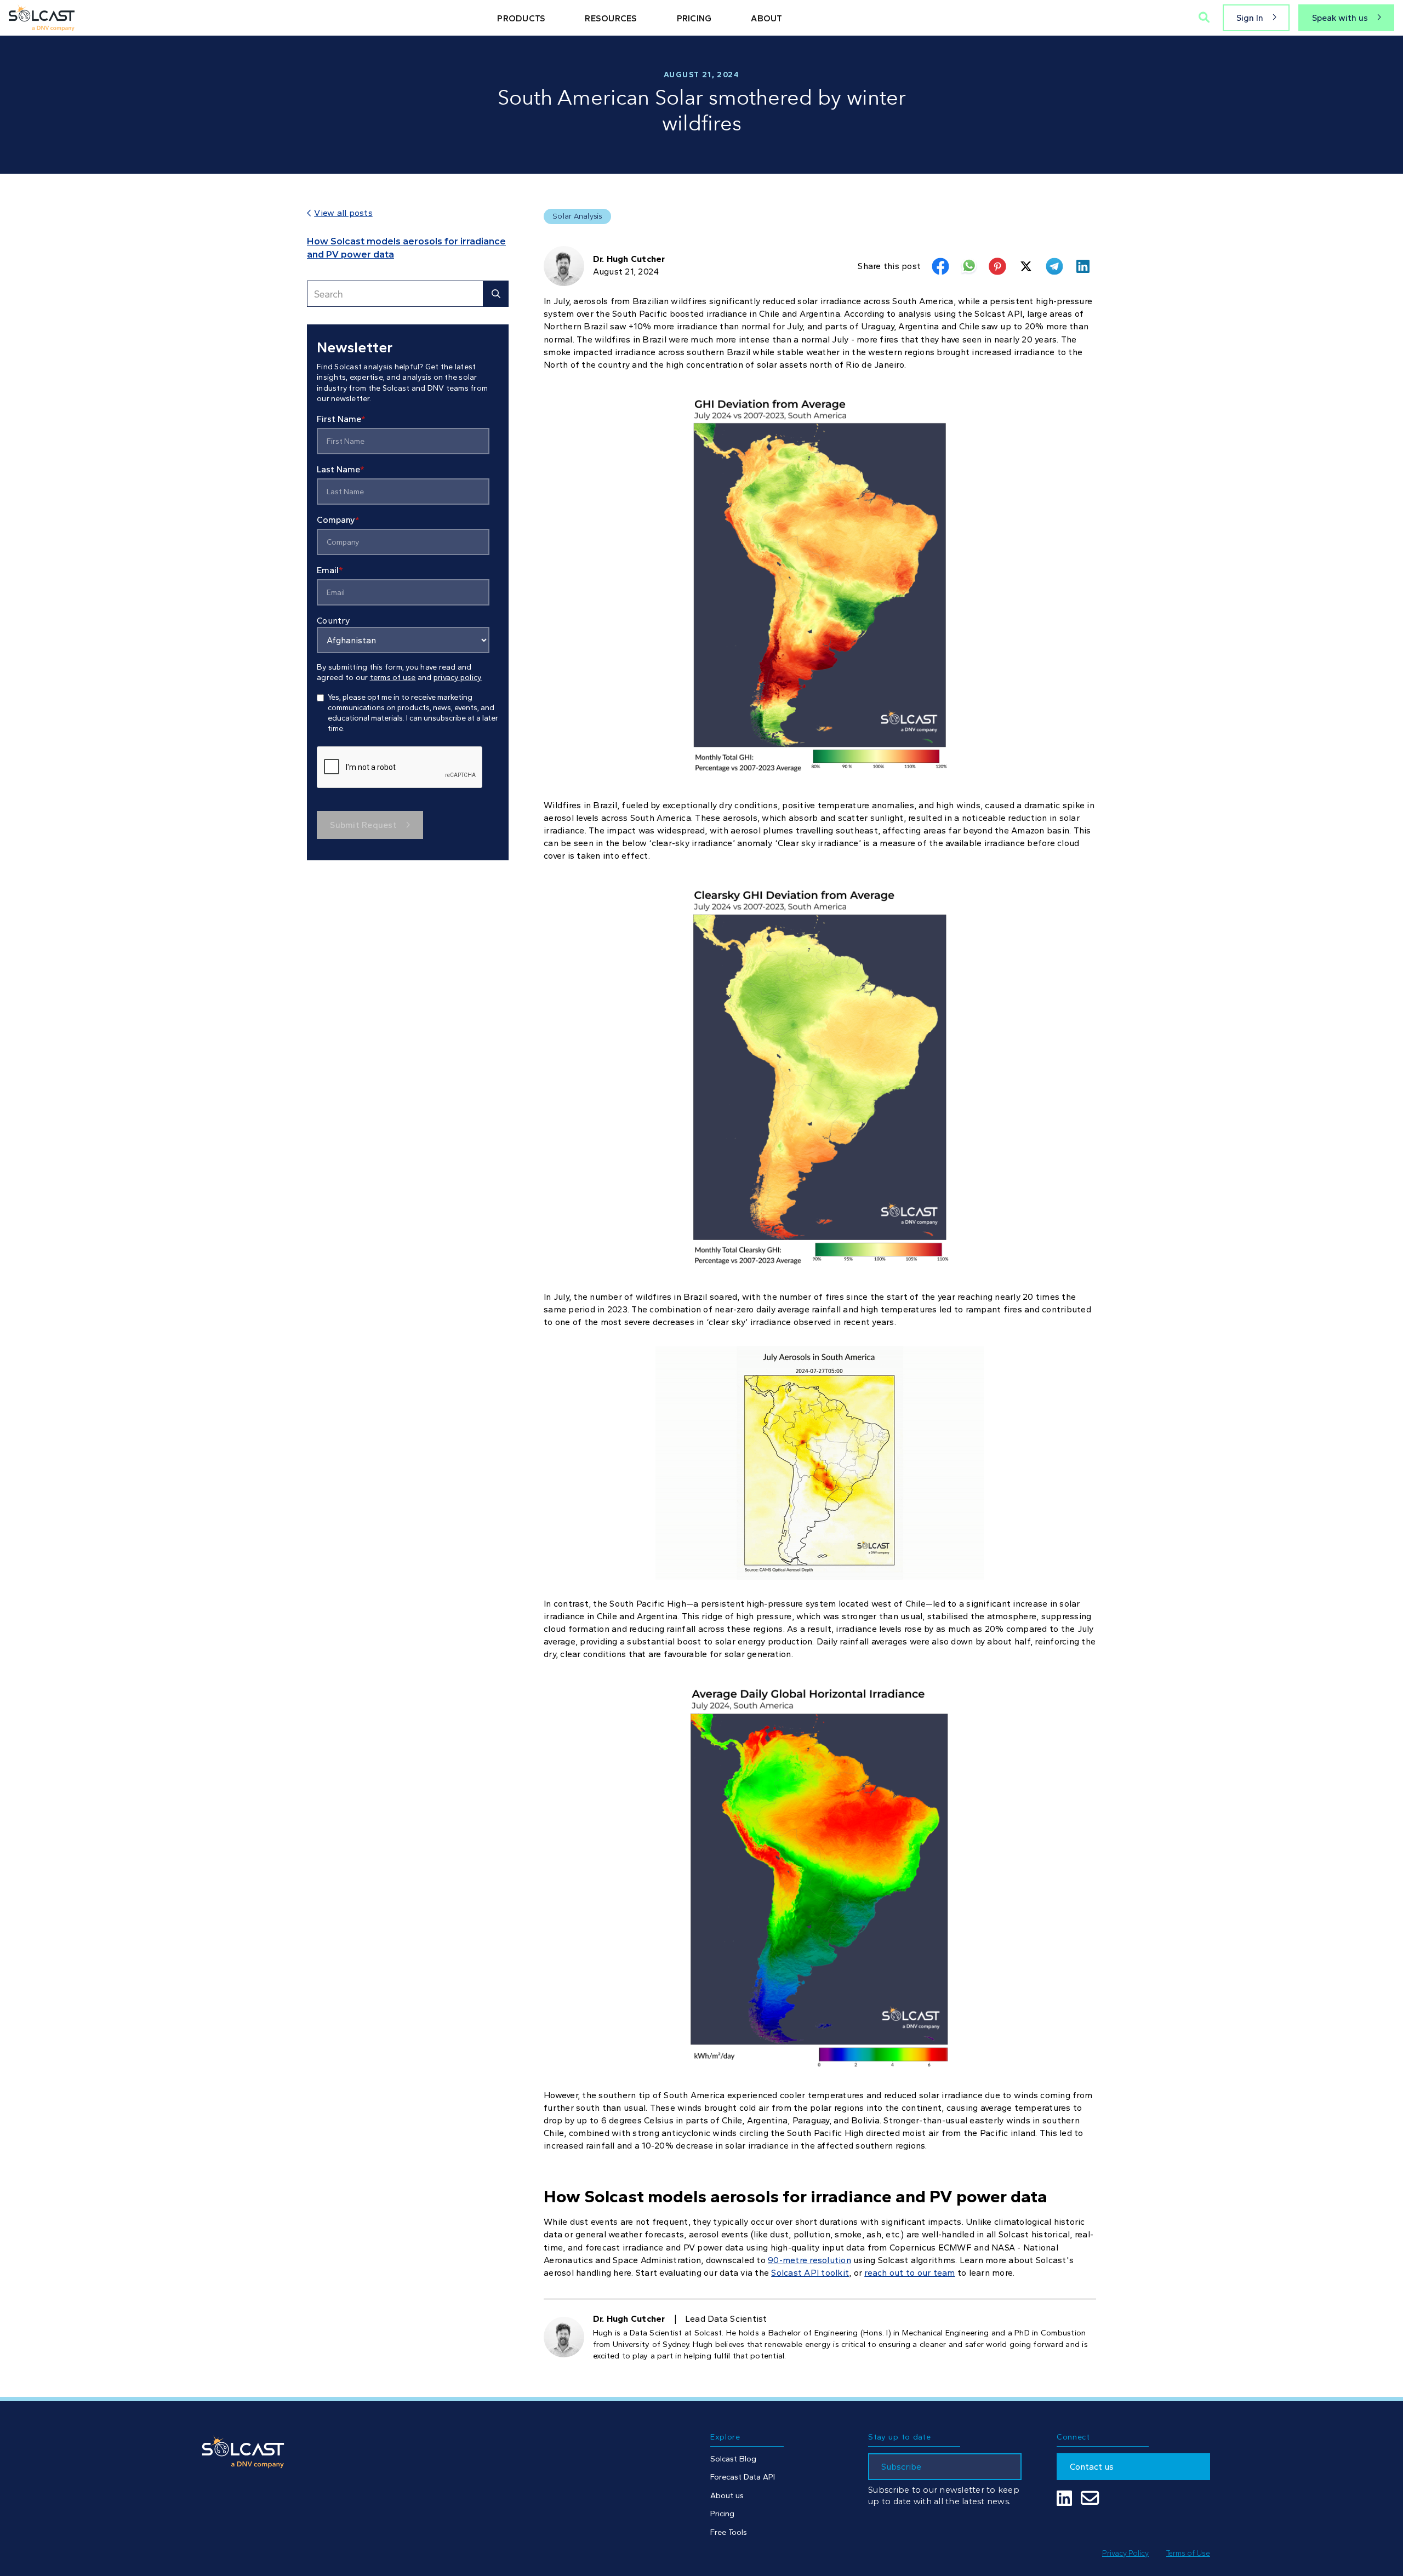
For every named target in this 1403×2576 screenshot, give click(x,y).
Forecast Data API (743, 2477)
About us (727, 2495)
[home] (42, 18)
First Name (341, 419)
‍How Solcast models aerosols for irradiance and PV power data (406, 248)
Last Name (341, 469)
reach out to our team (909, 2273)
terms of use (393, 678)
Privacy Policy (1125, 2553)
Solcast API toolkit (810, 2273)
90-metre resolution (809, 2260)
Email (330, 570)
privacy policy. (458, 678)
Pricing (722, 2514)
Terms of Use (1188, 2553)
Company (338, 520)
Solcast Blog (733, 2459)
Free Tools (729, 2532)
